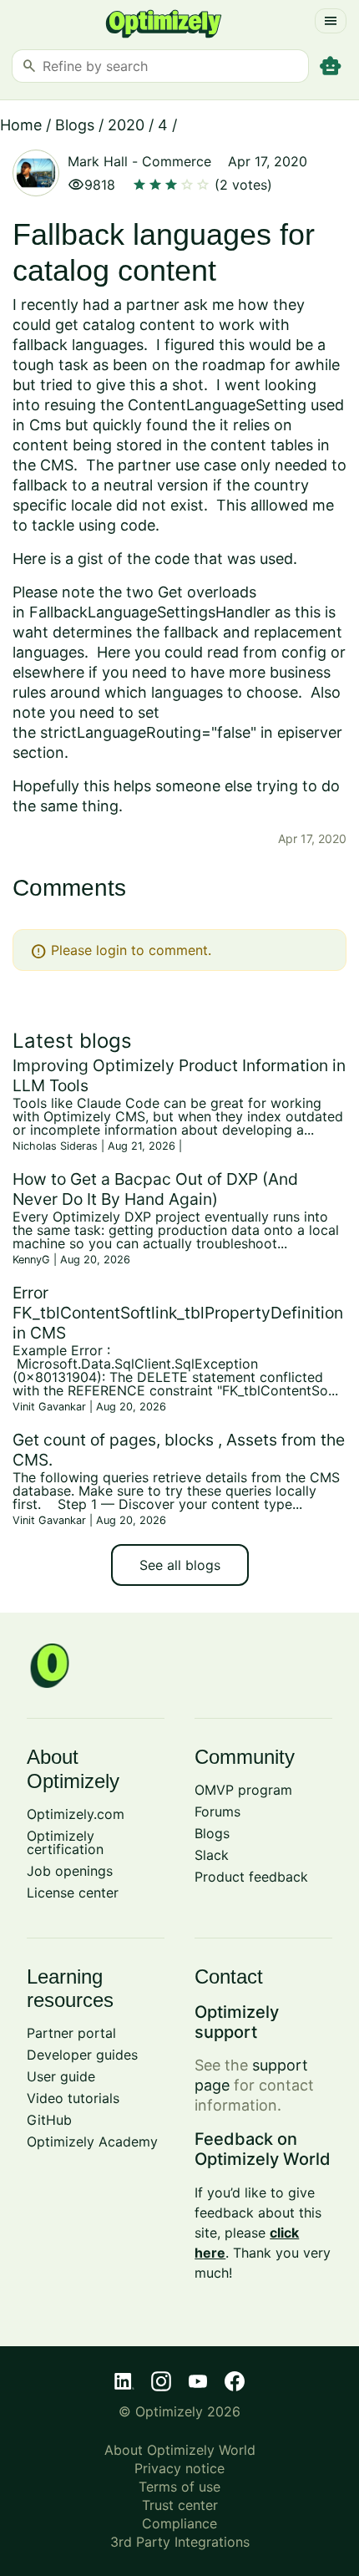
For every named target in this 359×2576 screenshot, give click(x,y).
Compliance (179, 2523)
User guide (61, 2076)
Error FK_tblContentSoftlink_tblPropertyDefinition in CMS (178, 1313)
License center (73, 1893)
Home (21, 125)
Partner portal (71, 2033)
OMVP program (243, 1790)
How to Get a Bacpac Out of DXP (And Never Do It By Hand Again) (155, 1189)
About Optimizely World (180, 2450)
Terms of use (179, 2487)
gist (91, 559)
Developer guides (82, 2055)
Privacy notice (179, 2468)
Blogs (75, 125)
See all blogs (180, 1565)
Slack (212, 1855)
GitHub (49, 2120)
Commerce (177, 161)
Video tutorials (73, 2098)
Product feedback (251, 1877)
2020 (126, 125)
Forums (217, 1811)
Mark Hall (98, 161)
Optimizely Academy (92, 2142)
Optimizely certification (65, 1842)
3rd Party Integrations (180, 2542)
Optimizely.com (76, 1814)
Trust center (180, 2505)
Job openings (70, 1871)
